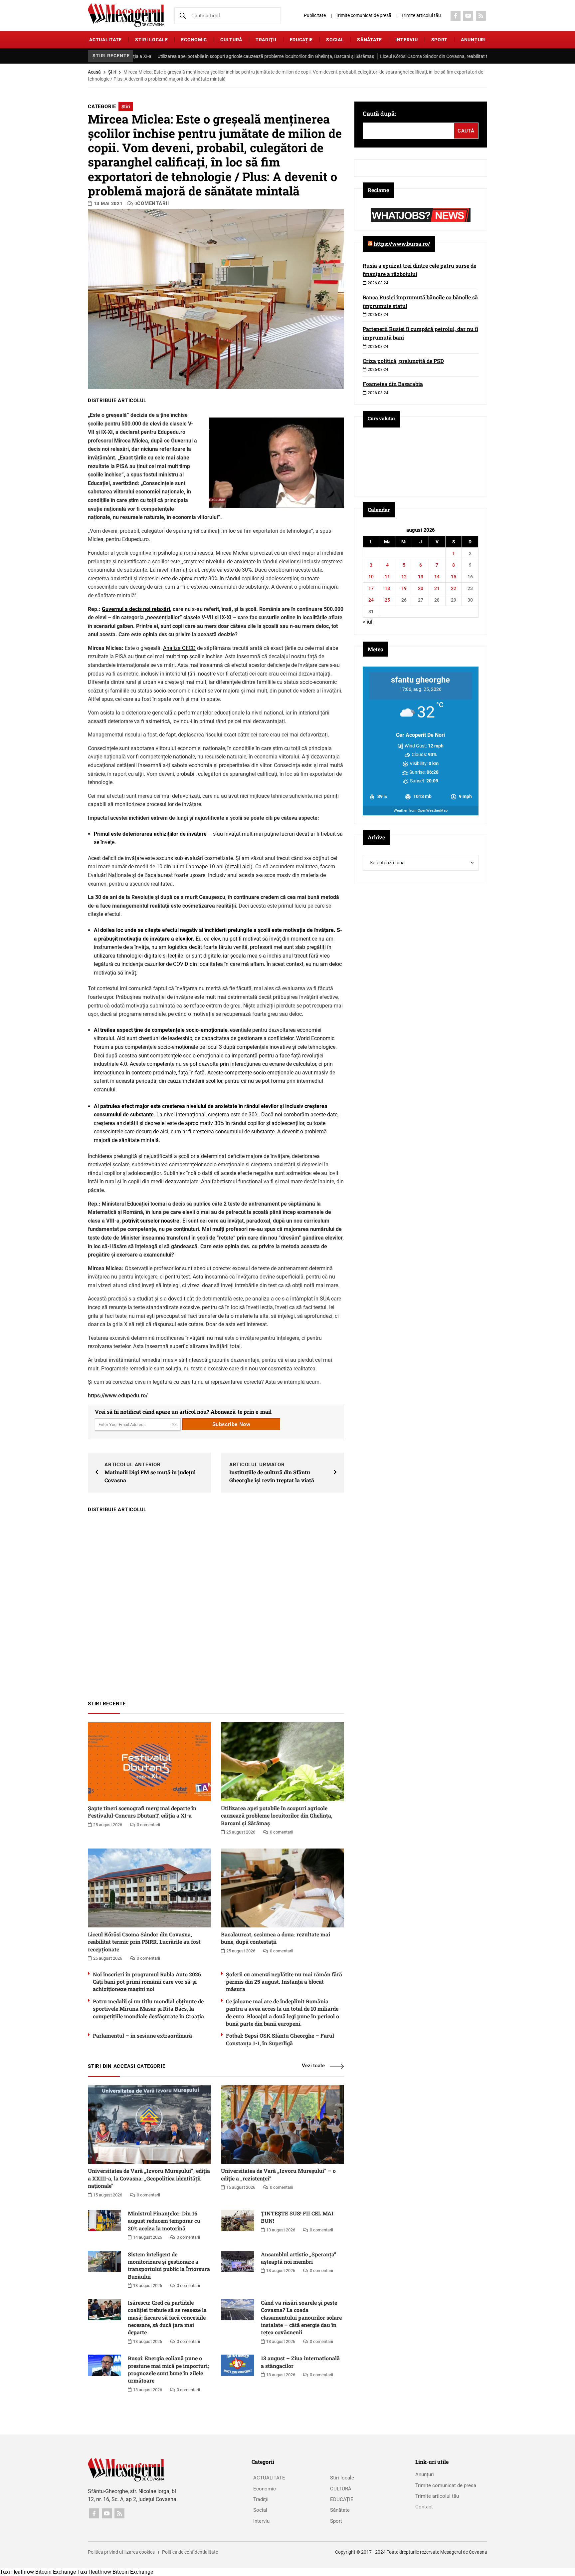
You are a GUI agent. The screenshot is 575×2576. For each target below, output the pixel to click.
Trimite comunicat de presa (446, 2485)
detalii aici (239, 866)
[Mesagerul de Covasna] (126, 15)
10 (371, 577)
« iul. (368, 622)
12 (404, 577)
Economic (194, 40)
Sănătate (370, 40)
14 (437, 577)
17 (371, 588)
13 (421, 577)
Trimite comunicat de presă (364, 15)
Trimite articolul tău (421, 15)
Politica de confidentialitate (190, 2552)
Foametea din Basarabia (393, 384)
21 (437, 588)
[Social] (456, 16)
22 (454, 588)
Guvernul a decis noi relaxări (136, 609)
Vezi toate (313, 2066)
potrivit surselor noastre (151, 1221)
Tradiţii (266, 40)
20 (421, 588)
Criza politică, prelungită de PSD (403, 361)
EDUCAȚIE (301, 40)
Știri (112, 72)
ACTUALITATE (105, 40)
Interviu (407, 40)
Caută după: (379, 114)
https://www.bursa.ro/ (402, 244)
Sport (440, 40)
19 (404, 588)
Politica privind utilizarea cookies (121, 2552)
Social (335, 40)
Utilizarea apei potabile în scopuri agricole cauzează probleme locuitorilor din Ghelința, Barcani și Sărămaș (176, 56)
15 (454, 577)
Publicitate (315, 15)
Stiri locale (151, 40)
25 (387, 600)
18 (387, 588)
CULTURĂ (231, 40)
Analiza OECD (179, 648)
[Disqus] (216, 1603)
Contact (424, 2507)
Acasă (94, 72)
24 (371, 600)
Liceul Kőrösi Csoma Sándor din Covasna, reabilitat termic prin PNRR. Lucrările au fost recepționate (393, 56)
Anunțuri (473, 40)
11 (387, 577)
